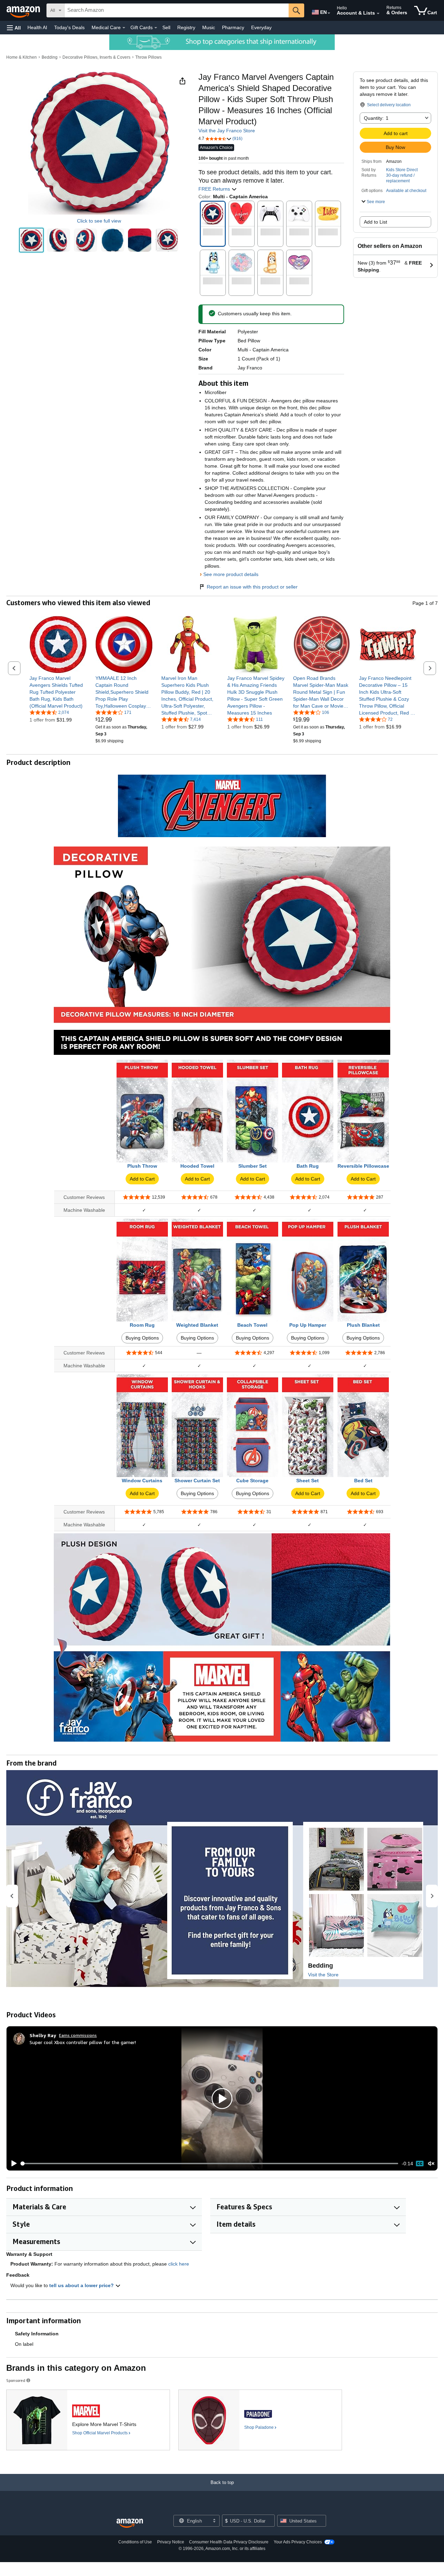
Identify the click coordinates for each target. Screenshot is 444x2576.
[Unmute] (431, 2164)
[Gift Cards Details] (156, 28)
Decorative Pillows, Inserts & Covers (96, 57)
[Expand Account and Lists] (378, 14)
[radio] (31, 240)
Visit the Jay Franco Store (227, 131)
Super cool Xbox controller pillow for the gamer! (83, 2042)
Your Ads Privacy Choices (298, 2542)
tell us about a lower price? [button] (82, 2285)
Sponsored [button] (16, 2380)
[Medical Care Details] (124, 28)
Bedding (50, 57)
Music (209, 27)
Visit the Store (323, 1975)
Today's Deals (69, 27)
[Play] (12, 2164)
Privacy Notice (171, 2542)
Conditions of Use (135, 2542)
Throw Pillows (148, 57)
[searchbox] (177, 10)
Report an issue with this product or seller (252, 587)
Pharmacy (233, 27)
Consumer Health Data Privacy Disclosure (229, 2542)
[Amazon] (24, 10)
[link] (58, 692)
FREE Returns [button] (215, 189)
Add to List (375, 222)
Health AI (37, 27)
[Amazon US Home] (130, 2523)
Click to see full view (99, 221)
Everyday (261, 27)
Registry (186, 27)
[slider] (210, 2164)
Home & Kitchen (22, 57)
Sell (166, 27)
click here (179, 2264)
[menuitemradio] (420, 2164)
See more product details (231, 574)
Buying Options (142, 1338)
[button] (14, 28)
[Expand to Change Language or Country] (329, 13)
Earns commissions (78, 2035)
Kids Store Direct (402, 170)
